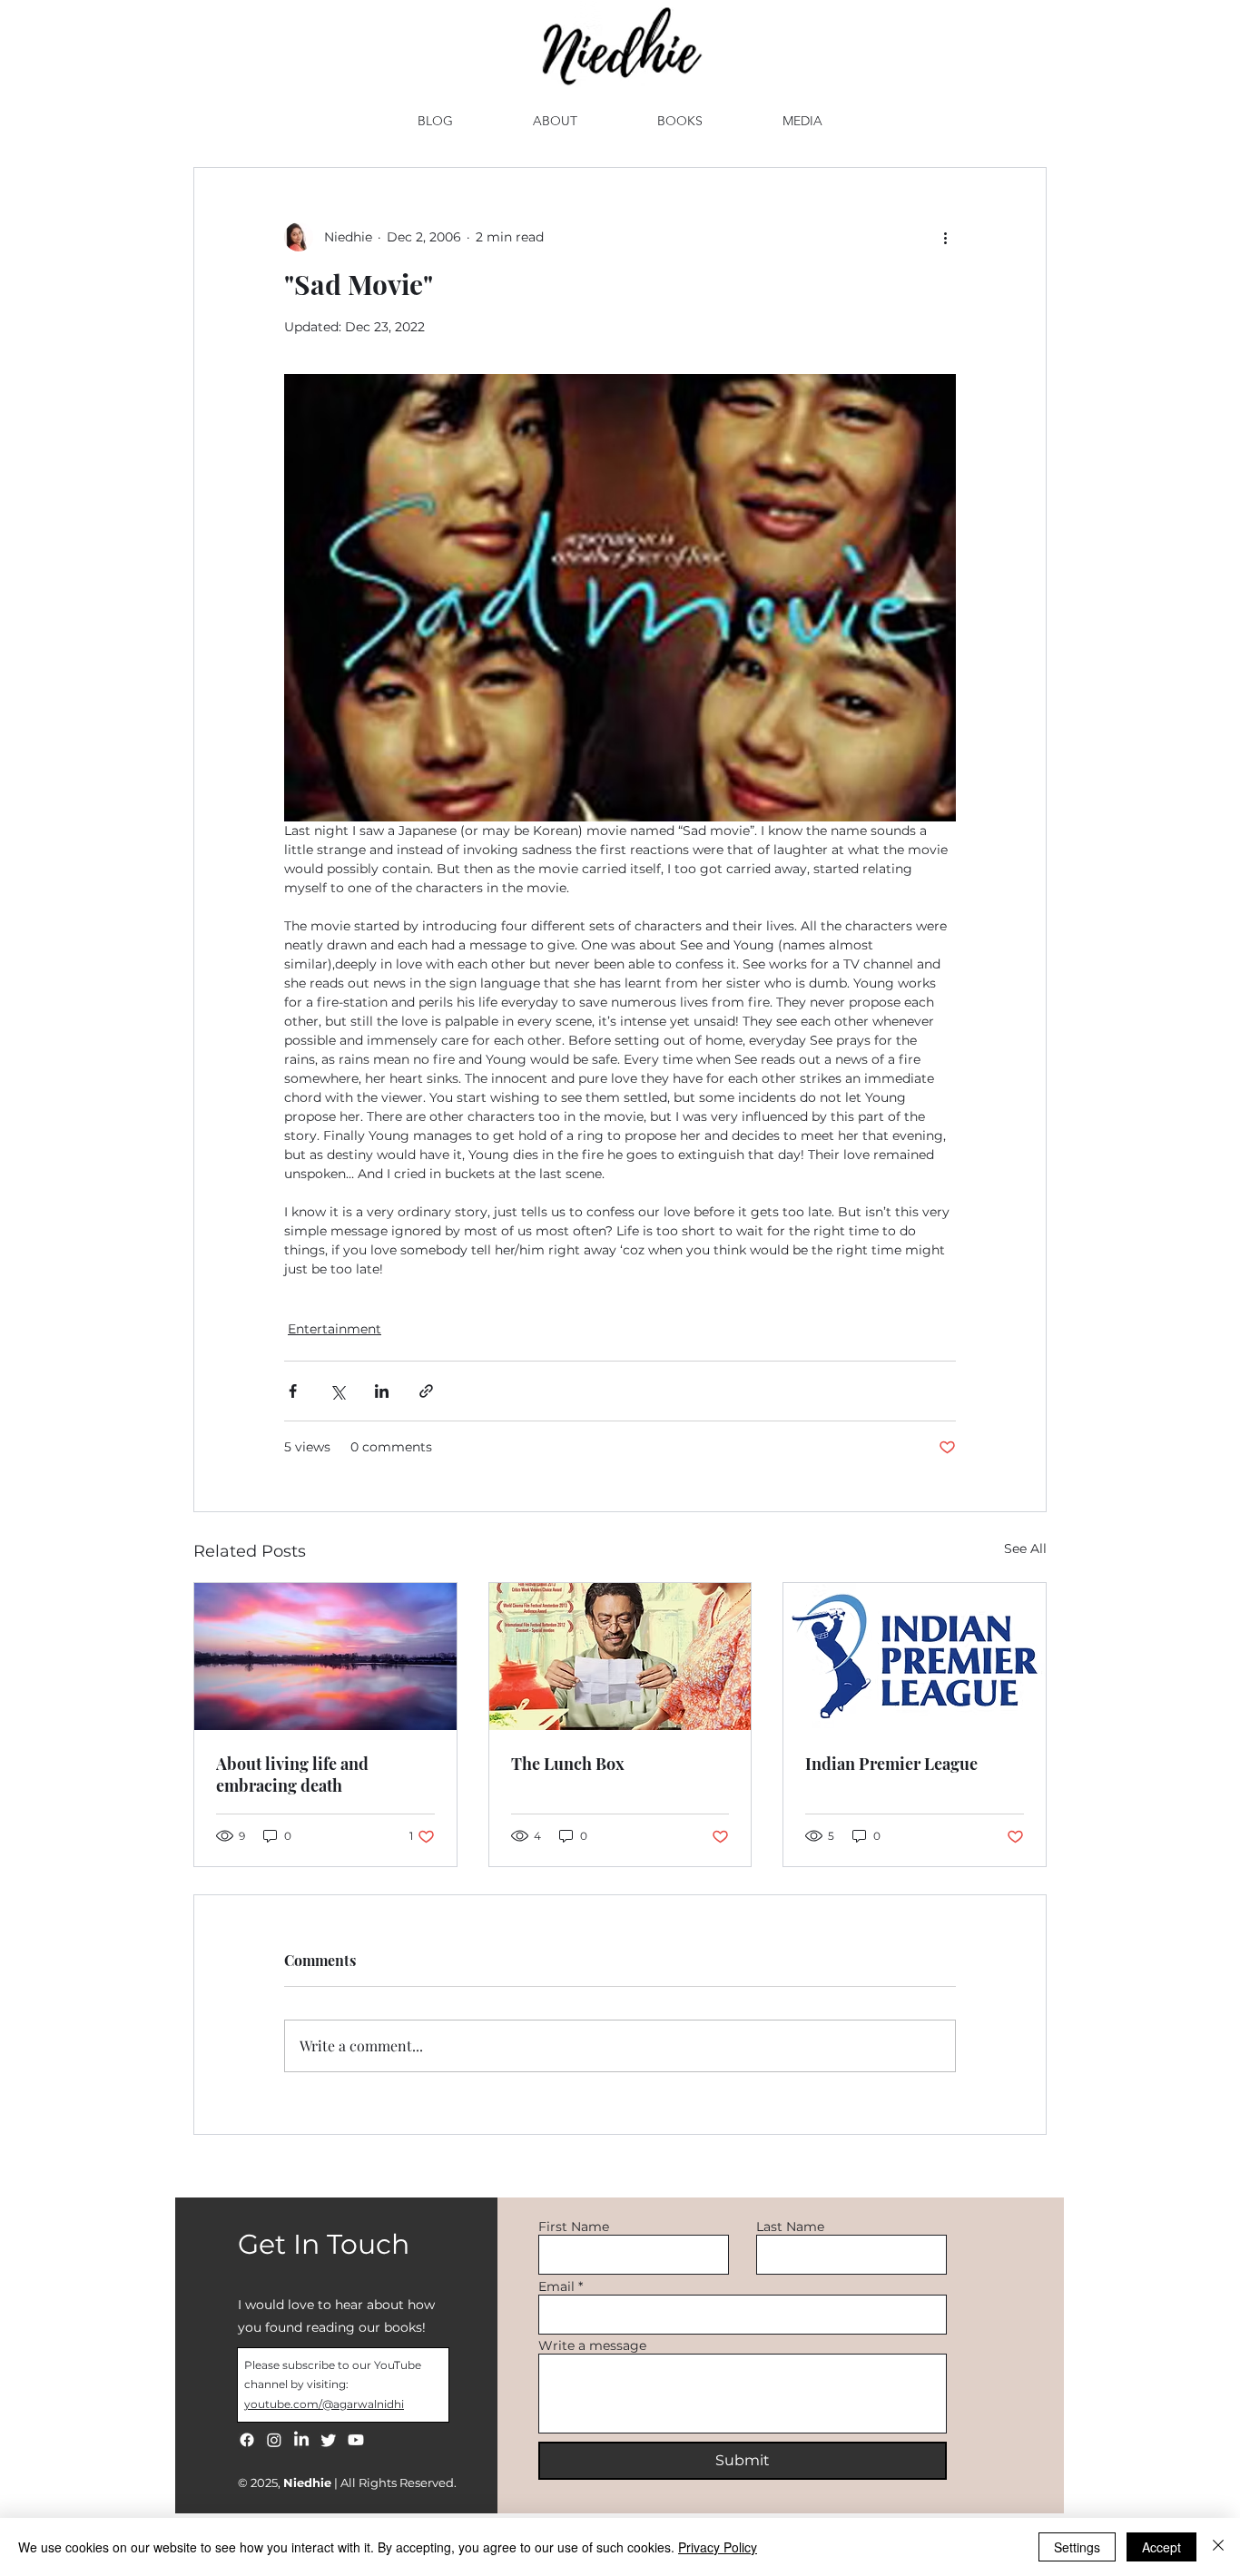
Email (556, 2286)
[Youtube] (356, 2440)
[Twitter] (329, 2440)
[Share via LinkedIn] (382, 1391)
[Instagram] (274, 2440)
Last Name (790, 2227)
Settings (1077, 2547)
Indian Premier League (891, 1764)
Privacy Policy (718, 2547)
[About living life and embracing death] (325, 1657)
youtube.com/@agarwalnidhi (324, 2404)
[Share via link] (426, 1391)
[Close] (1218, 2547)
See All (1025, 1549)
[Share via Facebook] (293, 1391)
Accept (1161, 2547)
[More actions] (945, 237)
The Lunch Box (568, 1764)
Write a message (592, 2345)
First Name (574, 2227)
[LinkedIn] (301, 2440)
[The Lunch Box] (620, 1657)
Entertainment (335, 1329)
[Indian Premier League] (915, 1657)
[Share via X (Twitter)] (337, 1391)
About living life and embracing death (292, 1775)
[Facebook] (247, 2440)
